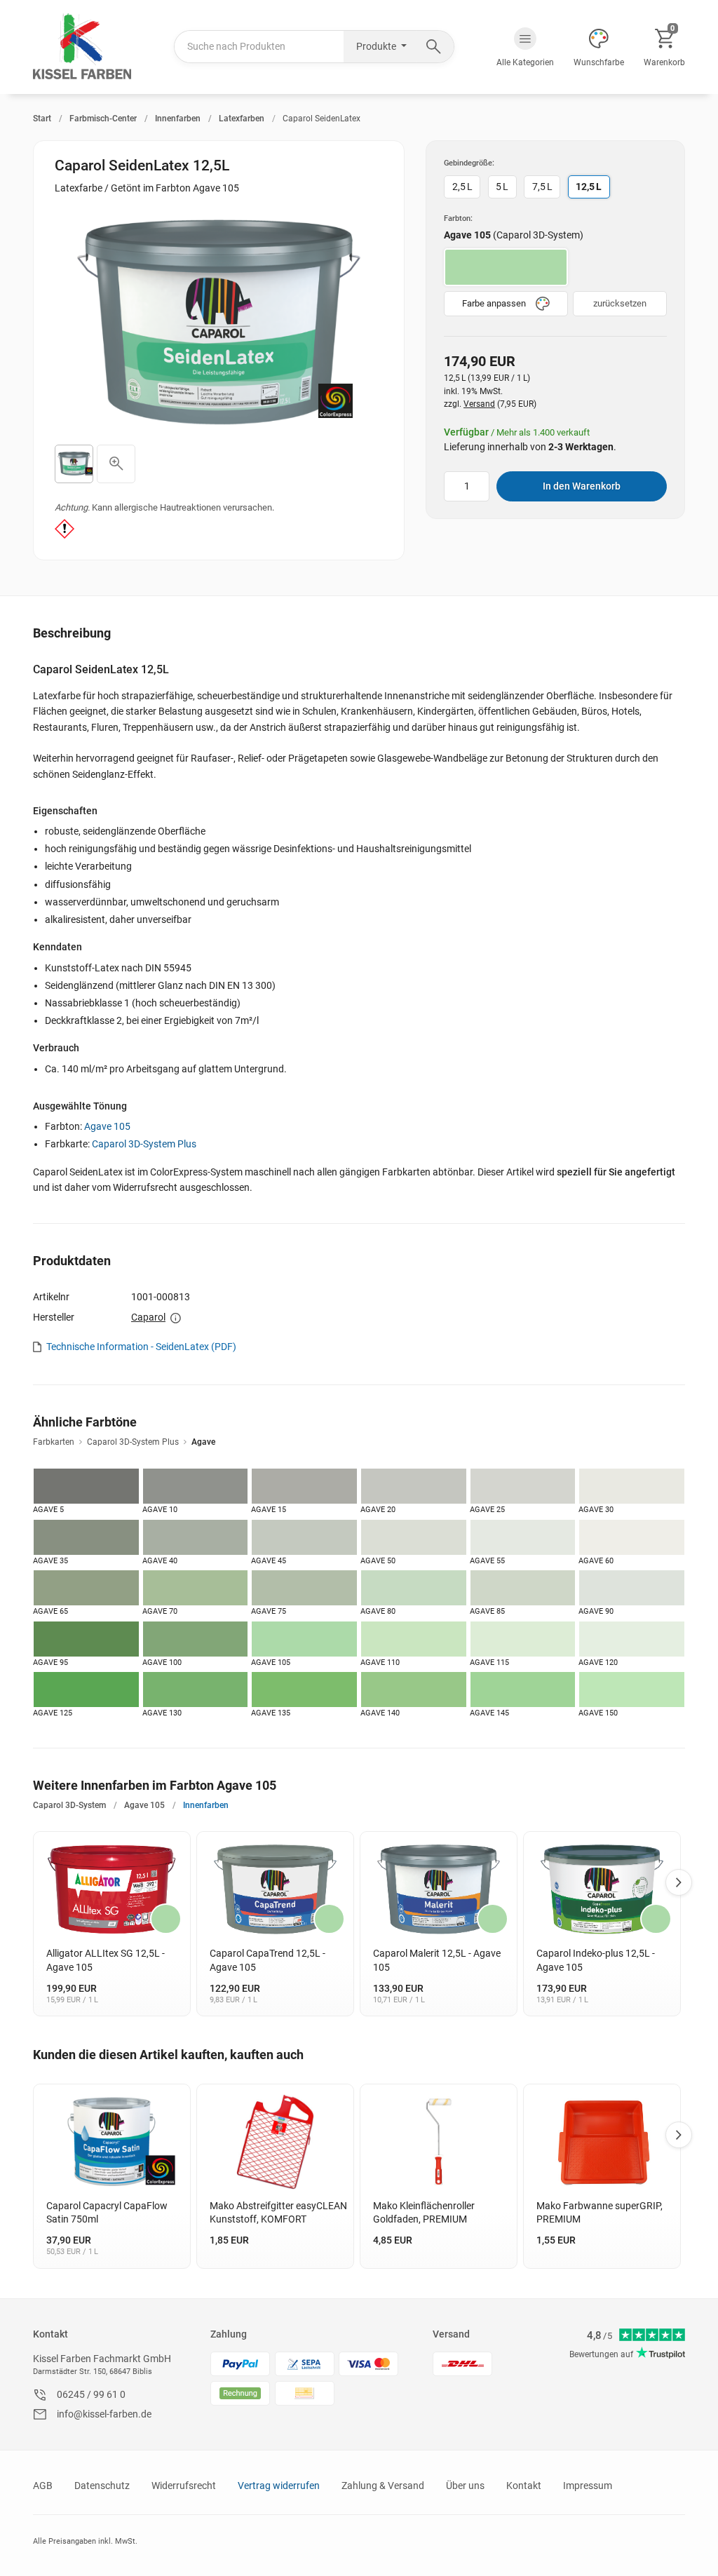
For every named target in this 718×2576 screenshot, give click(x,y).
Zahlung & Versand (383, 2486)
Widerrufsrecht (184, 2486)
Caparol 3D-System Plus (144, 1144)
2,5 (462, 187)
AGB (43, 2486)
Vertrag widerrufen (279, 2486)
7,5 (542, 187)
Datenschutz (102, 2486)
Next (679, 1882)
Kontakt (50, 2334)
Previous (36, 1882)
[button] (525, 47)
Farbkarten (54, 1442)
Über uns (465, 2486)
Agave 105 (107, 1126)
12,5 (589, 187)
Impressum (588, 2486)
